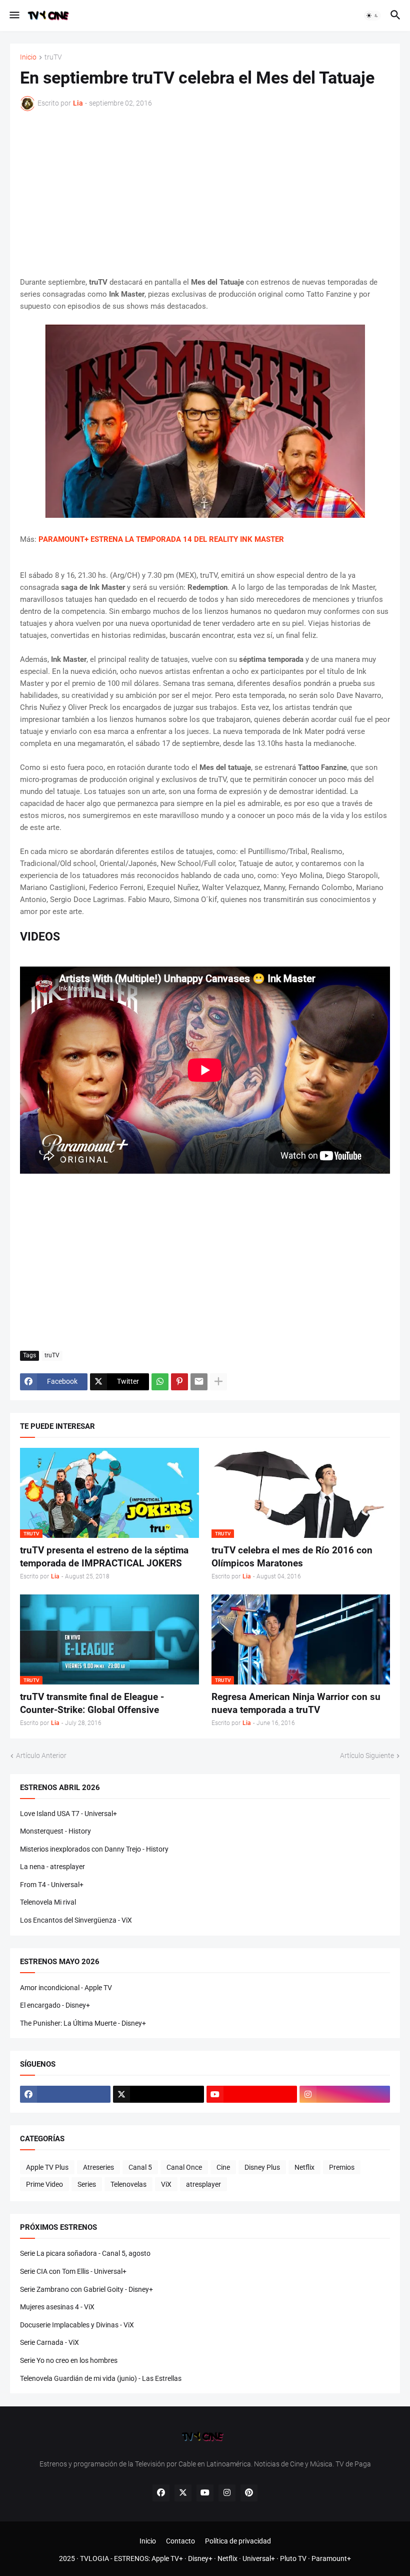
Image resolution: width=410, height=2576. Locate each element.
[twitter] (158, 2094)
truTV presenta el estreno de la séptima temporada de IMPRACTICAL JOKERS (104, 1557)
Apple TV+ (167, 2558)
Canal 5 (140, 2167)
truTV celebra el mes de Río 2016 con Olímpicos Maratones (292, 1557)
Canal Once (184, 2167)
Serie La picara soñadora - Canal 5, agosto (85, 2253)
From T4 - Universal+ (52, 1885)
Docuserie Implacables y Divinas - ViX (77, 2325)
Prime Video (44, 2184)
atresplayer (203, 2184)
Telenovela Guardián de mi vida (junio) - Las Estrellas (101, 2378)
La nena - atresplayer (52, 1867)
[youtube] (252, 2094)
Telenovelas (128, 2184)
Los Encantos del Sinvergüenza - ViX (76, 1920)
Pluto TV (293, 2558)
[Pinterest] (179, 1382)
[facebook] (65, 2094)
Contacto (180, 2541)
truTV (53, 57)
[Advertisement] (205, 194)
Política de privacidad (238, 2541)
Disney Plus (262, 2167)
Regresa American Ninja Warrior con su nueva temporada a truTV (296, 1703)
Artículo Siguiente (367, 1756)
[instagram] (345, 2094)
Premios (342, 2167)
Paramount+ (331, 2558)
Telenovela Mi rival (48, 1902)
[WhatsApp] (160, 1382)
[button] (14, 16)
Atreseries (98, 2167)
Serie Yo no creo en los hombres (69, 2360)
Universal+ (259, 2558)
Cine (223, 2167)
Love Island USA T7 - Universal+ (68, 1814)
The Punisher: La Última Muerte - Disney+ (83, 2023)
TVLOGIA (94, 2558)
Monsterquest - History (55, 1831)
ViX (166, 2184)
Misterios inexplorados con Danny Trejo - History (94, 1849)
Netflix (304, 2167)
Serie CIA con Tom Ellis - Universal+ (73, 2271)
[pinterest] (249, 2493)
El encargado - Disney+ (55, 2005)
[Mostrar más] (218, 1382)
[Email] (199, 1382)
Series (87, 2184)
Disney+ (200, 2558)
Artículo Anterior (41, 1756)
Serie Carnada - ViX (49, 2342)
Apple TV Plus (47, 2167)
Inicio (28, 57)
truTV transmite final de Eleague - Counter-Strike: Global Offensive (92, 1703)
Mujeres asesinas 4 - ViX (57, 2307)
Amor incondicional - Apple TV (66, 1988)
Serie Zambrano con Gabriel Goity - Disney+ (86, 2289)
